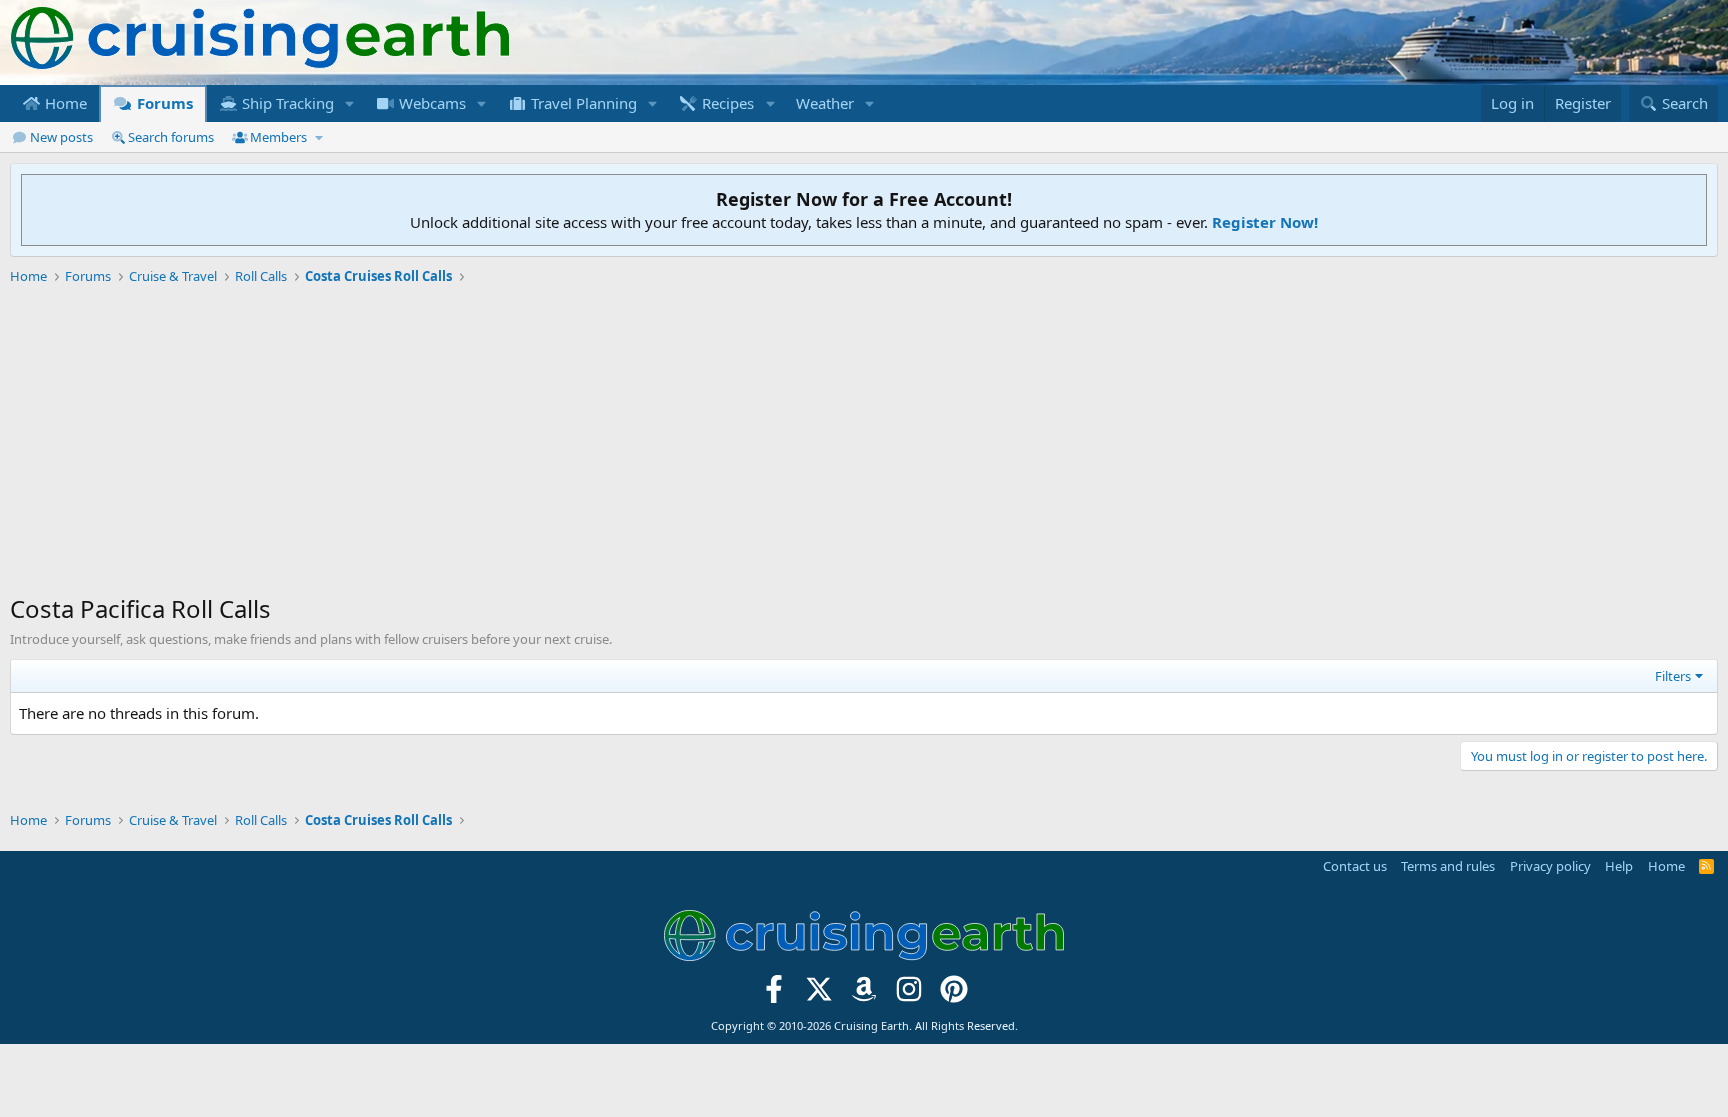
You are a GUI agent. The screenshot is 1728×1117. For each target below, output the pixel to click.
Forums (163, 103)
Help (1619, 866)
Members (278, 137)
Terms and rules (1448, 866)
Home (64, 103)
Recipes (726, 103)
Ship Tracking (286, 103)
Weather (825, 103)
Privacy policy (1550, 866)
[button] (350, 103)
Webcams (430, 103)
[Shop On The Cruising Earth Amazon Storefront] (864, 994)
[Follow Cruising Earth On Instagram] (908, 994)
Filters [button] (1673, 676)
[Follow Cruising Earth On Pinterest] (953, 994)
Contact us (1355, 866)
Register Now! (1265, 222)
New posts (61, 137)
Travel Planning (582, 103)
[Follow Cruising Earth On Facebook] (774, 994)
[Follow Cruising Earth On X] (819, 994)
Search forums (171, 137)
